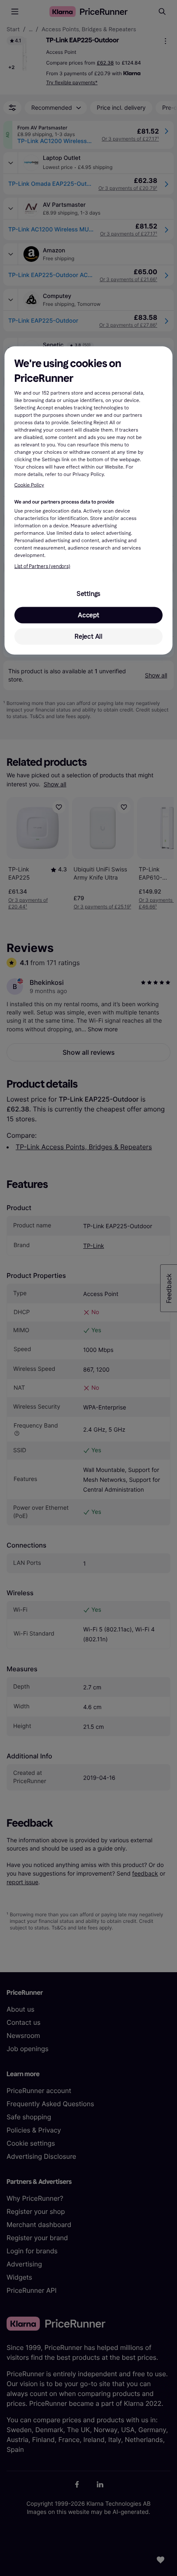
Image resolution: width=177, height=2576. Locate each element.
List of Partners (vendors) (42, 566)
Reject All (88, 636)
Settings (88, 593)
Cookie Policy (29, 485)
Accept (88, 615)
